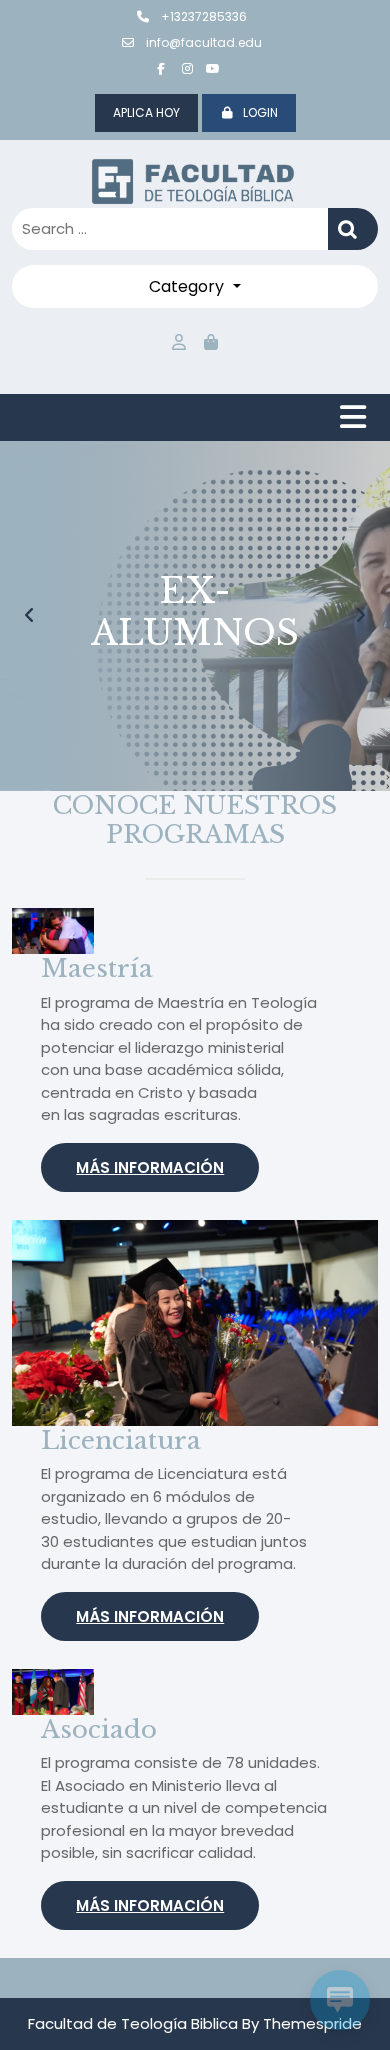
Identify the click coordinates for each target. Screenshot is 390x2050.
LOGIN (260, 112)
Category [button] (188, 286)
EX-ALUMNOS (195, 611)
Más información (150, 1167)
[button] (29, 616)
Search (353, 229)
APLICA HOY (146, 112)
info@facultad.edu (202, 42)
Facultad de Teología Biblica (133, 2023)
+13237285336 (202, 16)
